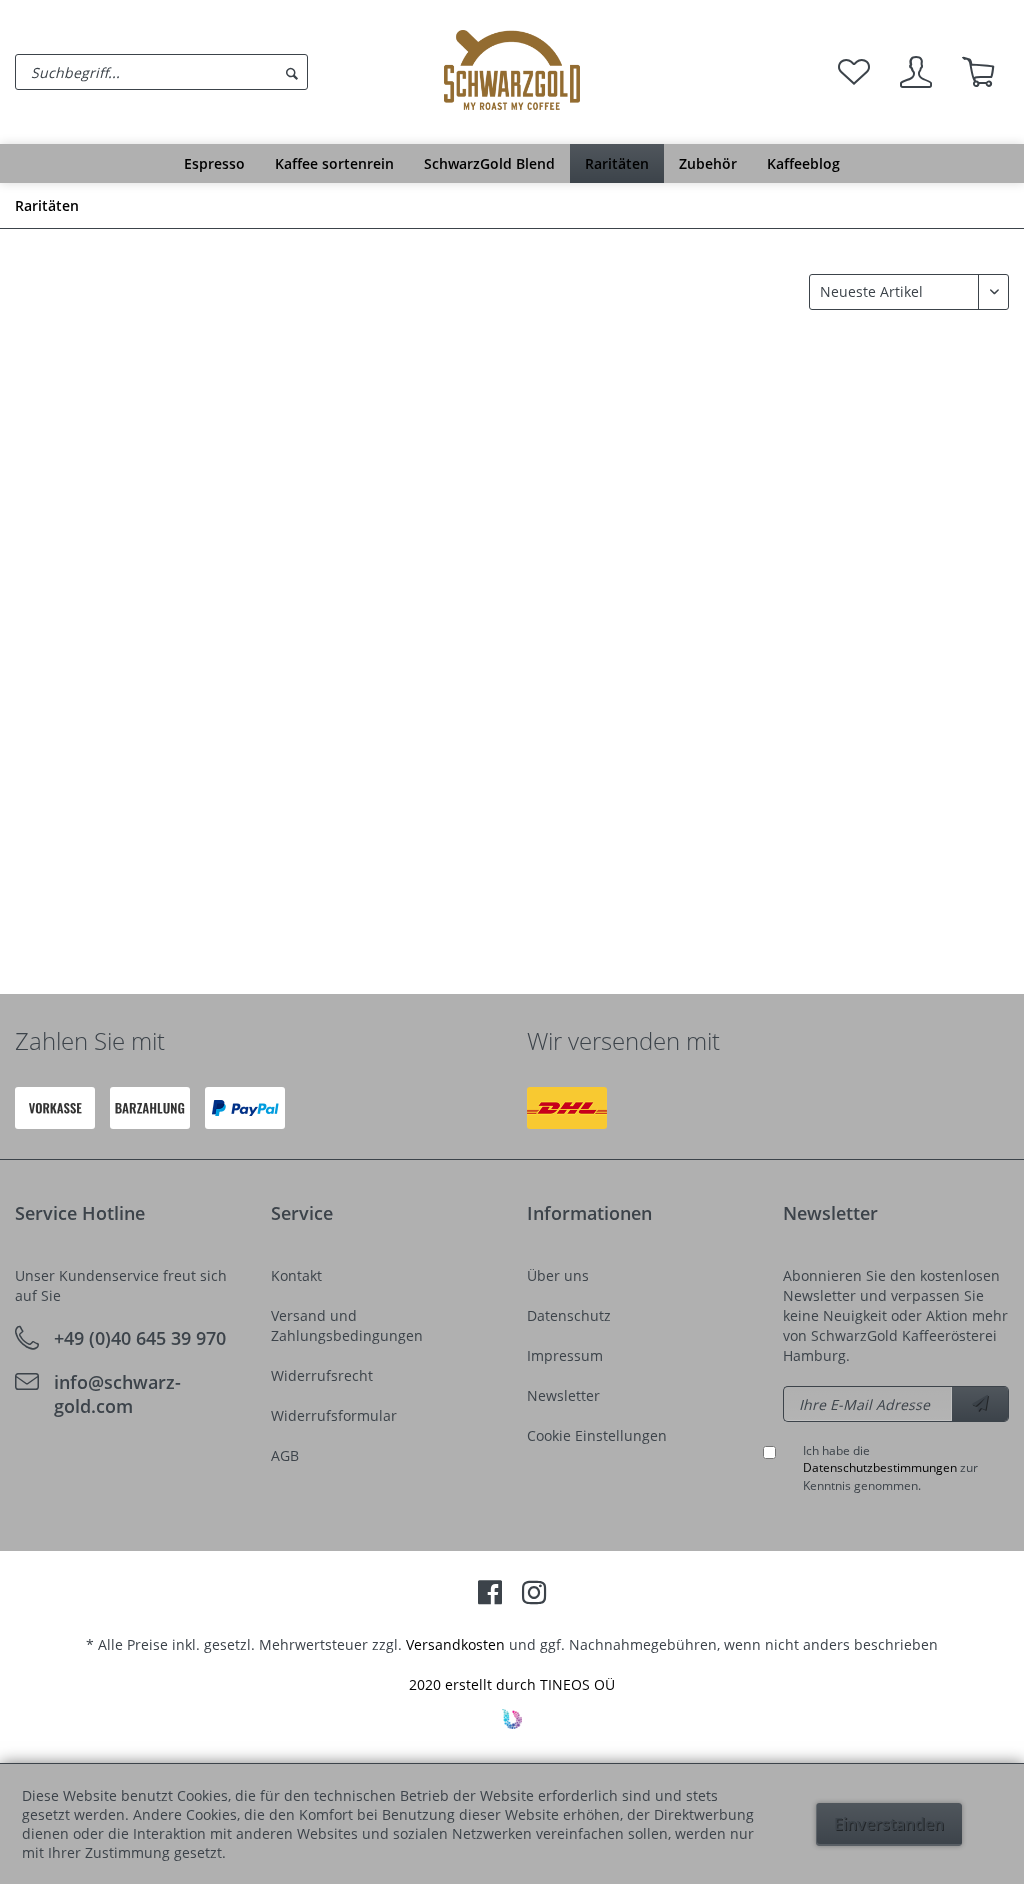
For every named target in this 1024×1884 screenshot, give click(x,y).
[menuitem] (224, 72)
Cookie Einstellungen (597, 1435)
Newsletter (563, 1395)
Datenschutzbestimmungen (880, 1467)
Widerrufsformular (334, 1415)
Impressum (565, 1355)
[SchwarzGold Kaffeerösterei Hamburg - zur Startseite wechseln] (512, 70)
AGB (285, 1455)
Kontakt (296, 1275)
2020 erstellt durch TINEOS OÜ (512, 1684)
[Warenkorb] (978, 72)
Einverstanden (889, 1824)
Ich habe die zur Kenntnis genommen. (890, 1467)
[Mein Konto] (916, 72)
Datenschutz (569, 1315)
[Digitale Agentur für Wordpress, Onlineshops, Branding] (512, 1723)
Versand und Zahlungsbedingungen (347, 1325)
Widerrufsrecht (322, 1375)
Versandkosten (455, 1644)
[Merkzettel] (854, 72)
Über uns (558, 1275)
